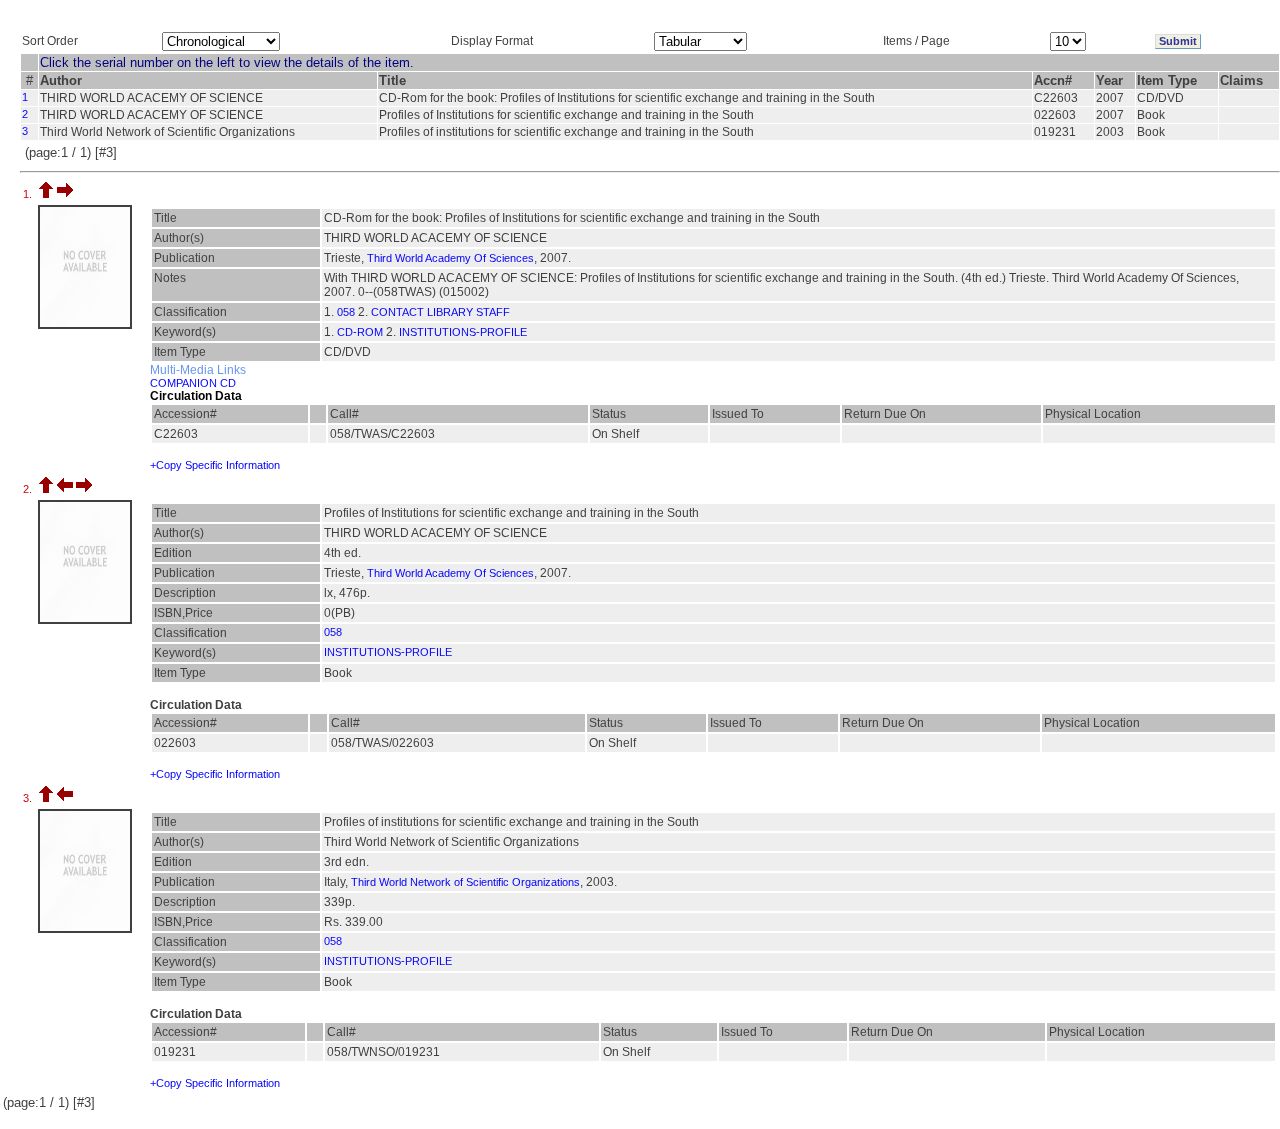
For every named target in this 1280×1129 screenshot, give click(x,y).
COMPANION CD (193, 383)
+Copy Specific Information (215, 465)
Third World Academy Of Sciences (450, 258)
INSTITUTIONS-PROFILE (463, 332)
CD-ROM (360, 332)
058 (346, 312)
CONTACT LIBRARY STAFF (440, 312)
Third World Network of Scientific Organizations (465, 882)
